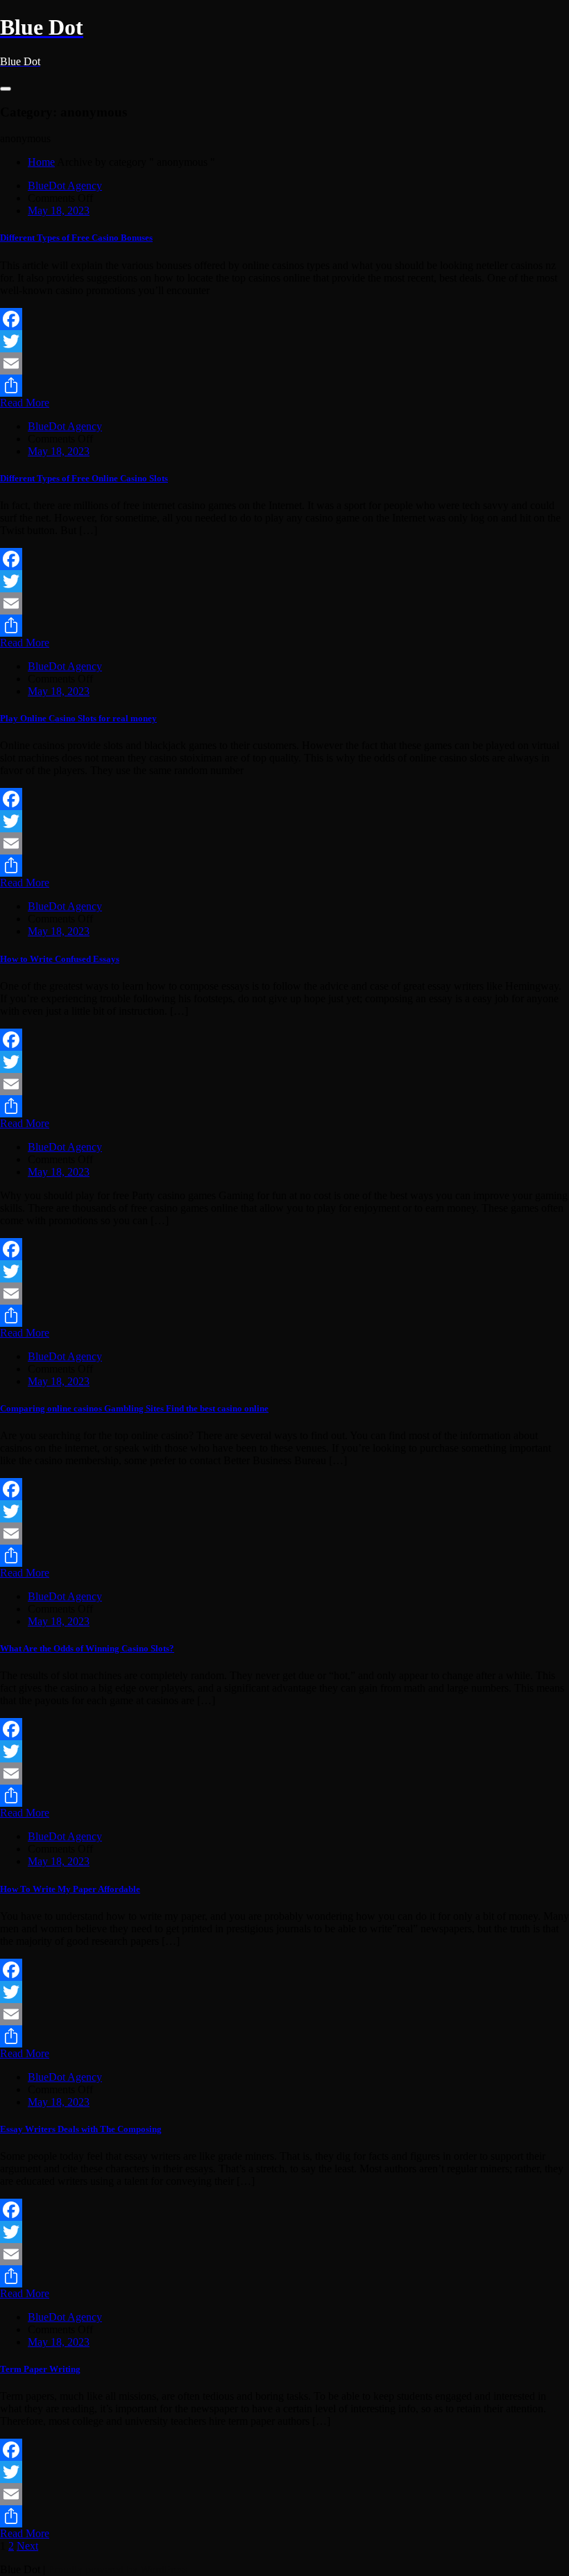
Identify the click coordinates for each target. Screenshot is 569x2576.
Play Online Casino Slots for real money (78, 718)
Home (41, 162)
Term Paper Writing (40, 2369)
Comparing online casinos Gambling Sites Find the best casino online (134, 1408)
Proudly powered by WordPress (118, 2569)
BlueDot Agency (65, 186)
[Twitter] (284, 341)
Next (27, 2546)
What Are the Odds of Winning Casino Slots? (87, 1648)
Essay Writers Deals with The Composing (81, 2129)
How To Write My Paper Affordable (70, 1889)
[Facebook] (284, 319)
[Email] (284, 363)
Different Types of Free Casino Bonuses (76, 238)
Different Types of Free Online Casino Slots (84, 478)
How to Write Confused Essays (60, 959)
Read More (25, 403)
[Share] (284, 386)
